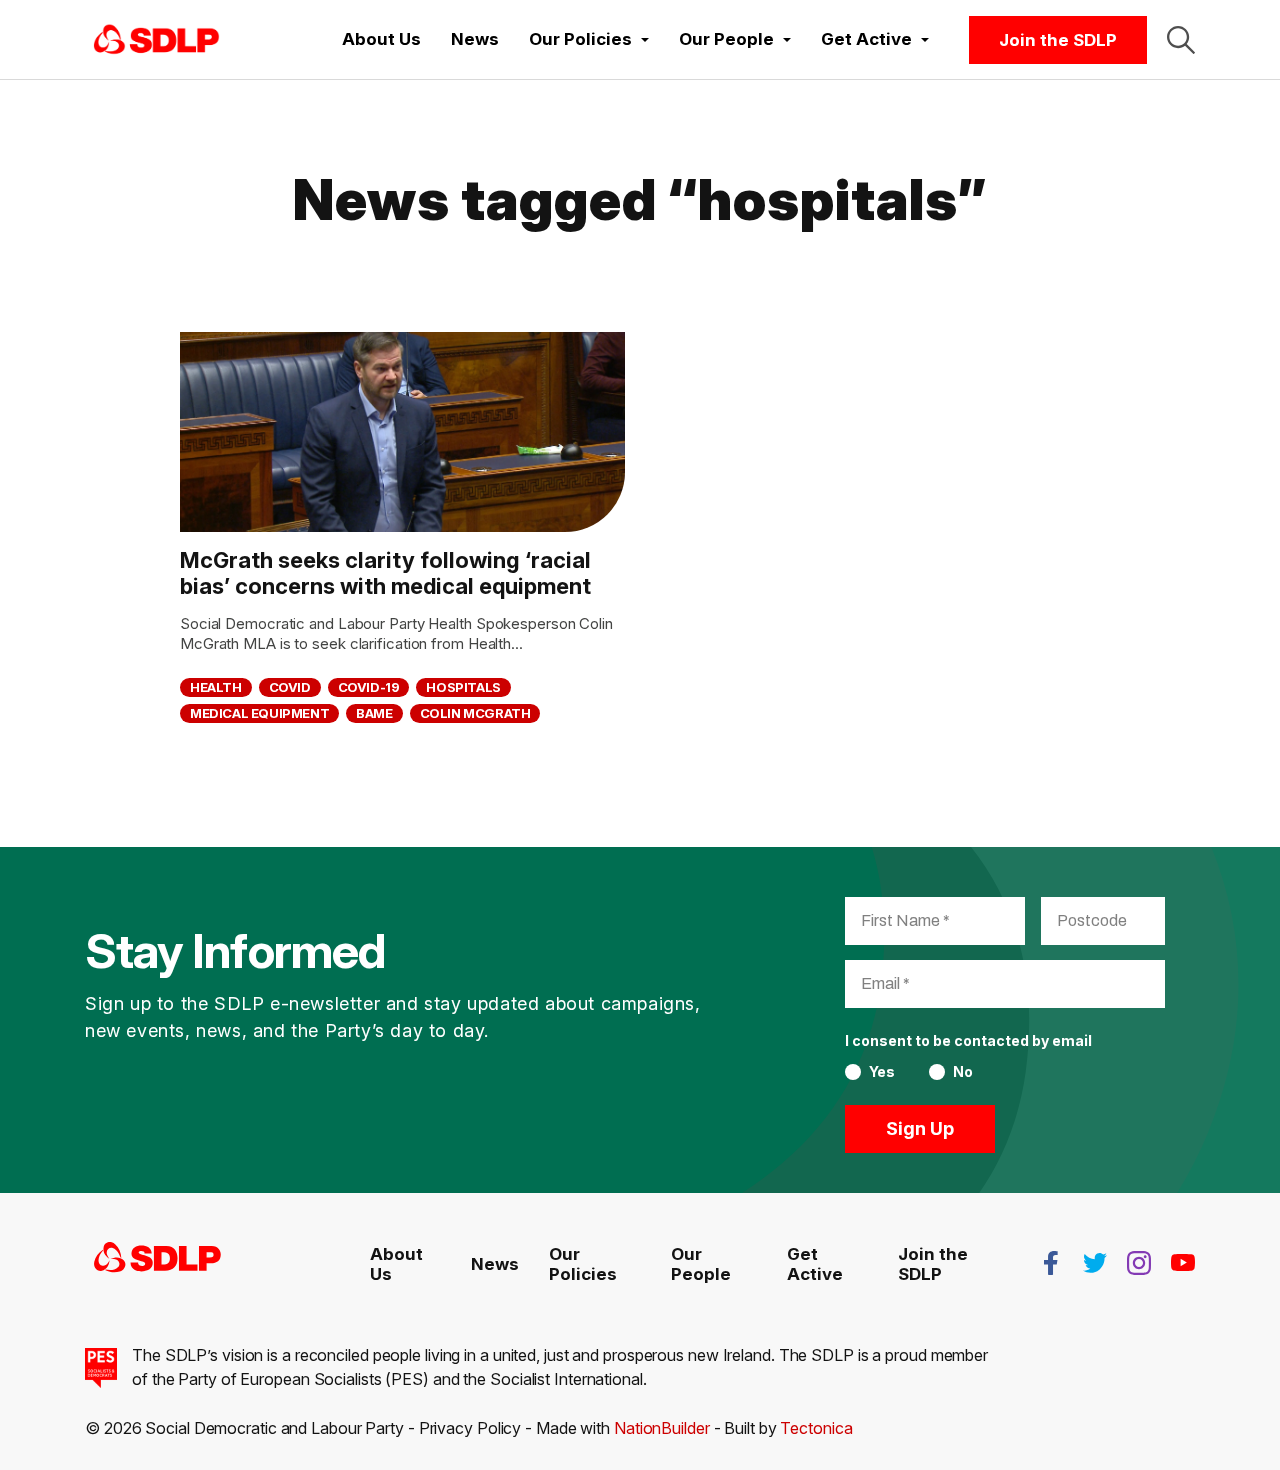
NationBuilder (662, 1428)
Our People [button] (728, 39)
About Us (381, 39)
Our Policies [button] (582, 39)
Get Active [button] (868, 39)
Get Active (815, 1264)
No (963, 1072)
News (475, 39)
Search (1181, 40)
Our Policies (583, 1264)
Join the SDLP (1058, 40)
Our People (701, 1264)
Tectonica (816, 1428)
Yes (882, 1072)
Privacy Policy (470, 1428)
